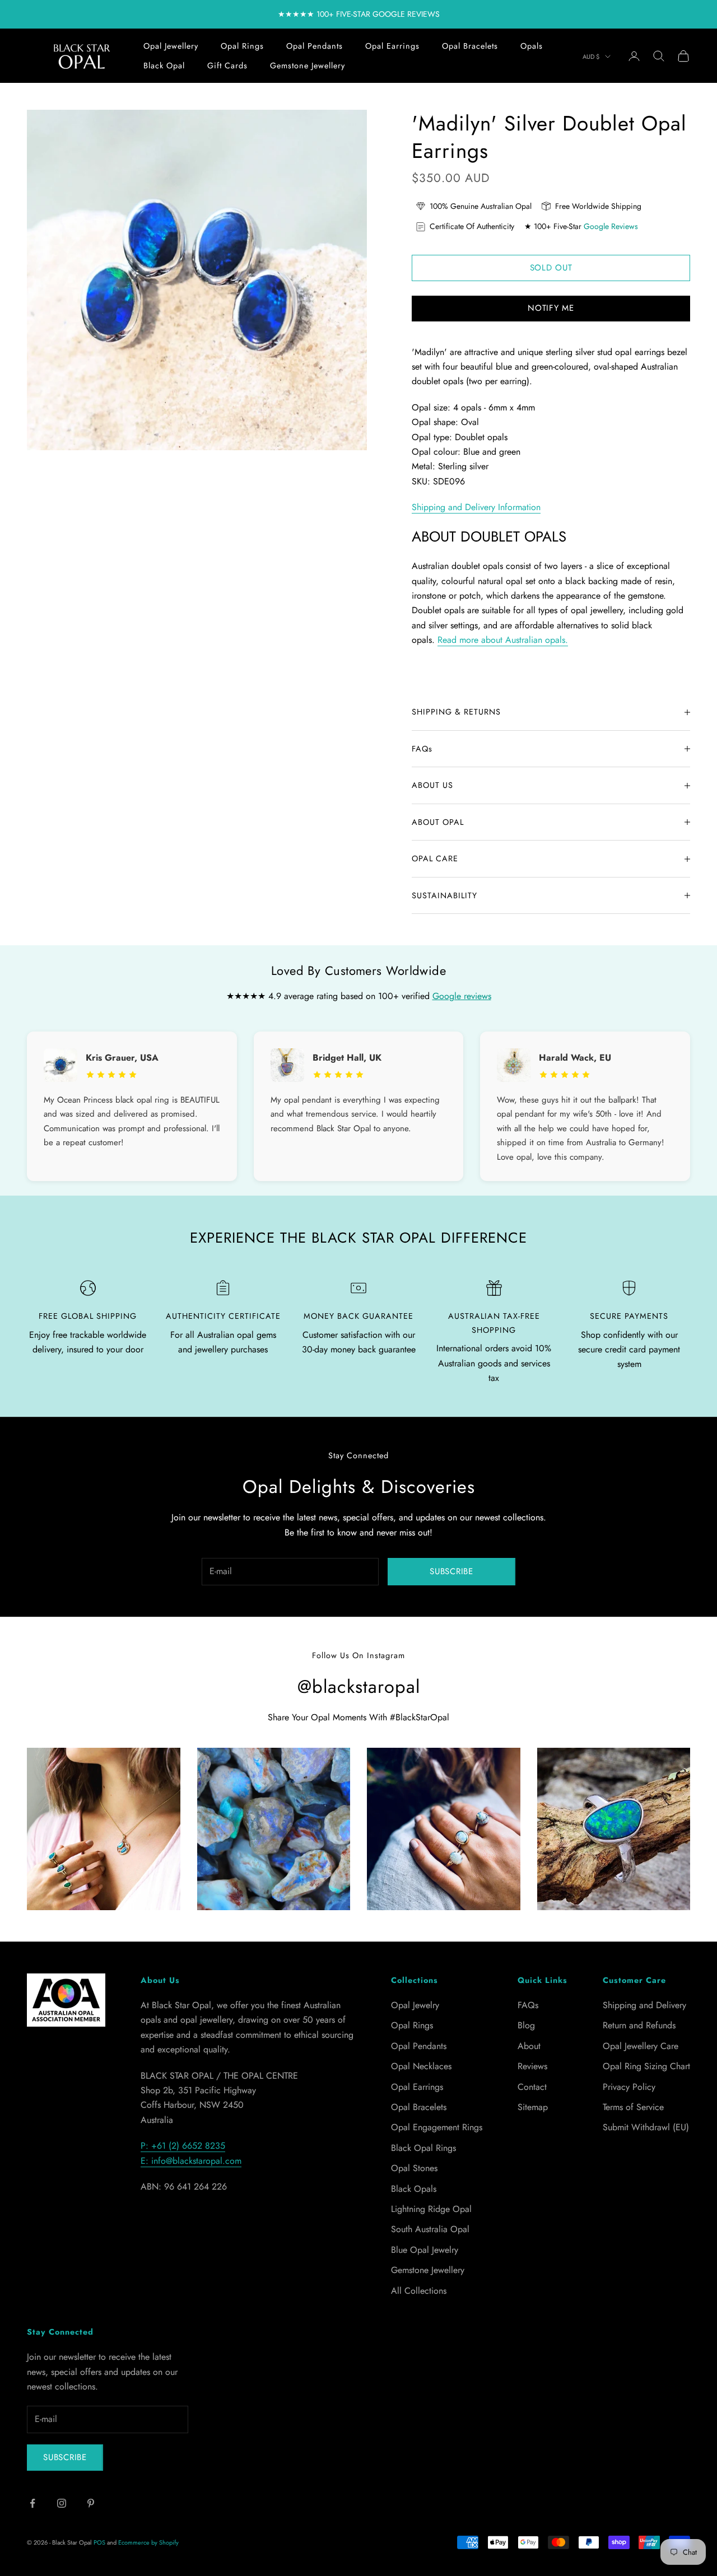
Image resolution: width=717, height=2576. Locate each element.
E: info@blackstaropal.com (191, 2161)
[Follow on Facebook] (32, 2503)
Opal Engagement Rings (437, 2127)
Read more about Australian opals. (503, 640)
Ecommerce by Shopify (148, 2542)
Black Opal (164, 66)
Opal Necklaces (421, 2066)
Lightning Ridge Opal (431, 2209)
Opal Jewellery (171, 46)
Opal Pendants (315, 46)
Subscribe (451, 1571)
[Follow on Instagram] (62, 2503)
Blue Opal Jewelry (425, 2250)
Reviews (532, 2066)
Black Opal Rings (423, 2148)
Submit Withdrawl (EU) (646, 2127)
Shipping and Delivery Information (476, 507)
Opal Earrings (392, 46)
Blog (526, 2025)
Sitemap (533, 2107)
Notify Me (551, 308)
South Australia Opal (430, 2229)
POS (99, 2542)
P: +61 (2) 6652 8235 (183, 2146)
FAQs (528, 2005)
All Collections (419, 2291)
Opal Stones (414, 2168)
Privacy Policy (629, 2087)
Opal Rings (242, 46)
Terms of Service (633, 2107)
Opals (532, 46)
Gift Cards (227, 66)
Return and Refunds (639, 2025)
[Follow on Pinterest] (91, 2503)
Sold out (551, 268)
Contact (532, 2087)
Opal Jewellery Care (641, 2046)
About (529, 2046)
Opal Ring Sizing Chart (646, 2066)
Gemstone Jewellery (308, 66)
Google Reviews (611, 226)
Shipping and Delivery (644, 2005)
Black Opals (414, 2189)
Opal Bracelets (470, 46)
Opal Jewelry (415, 2005)
